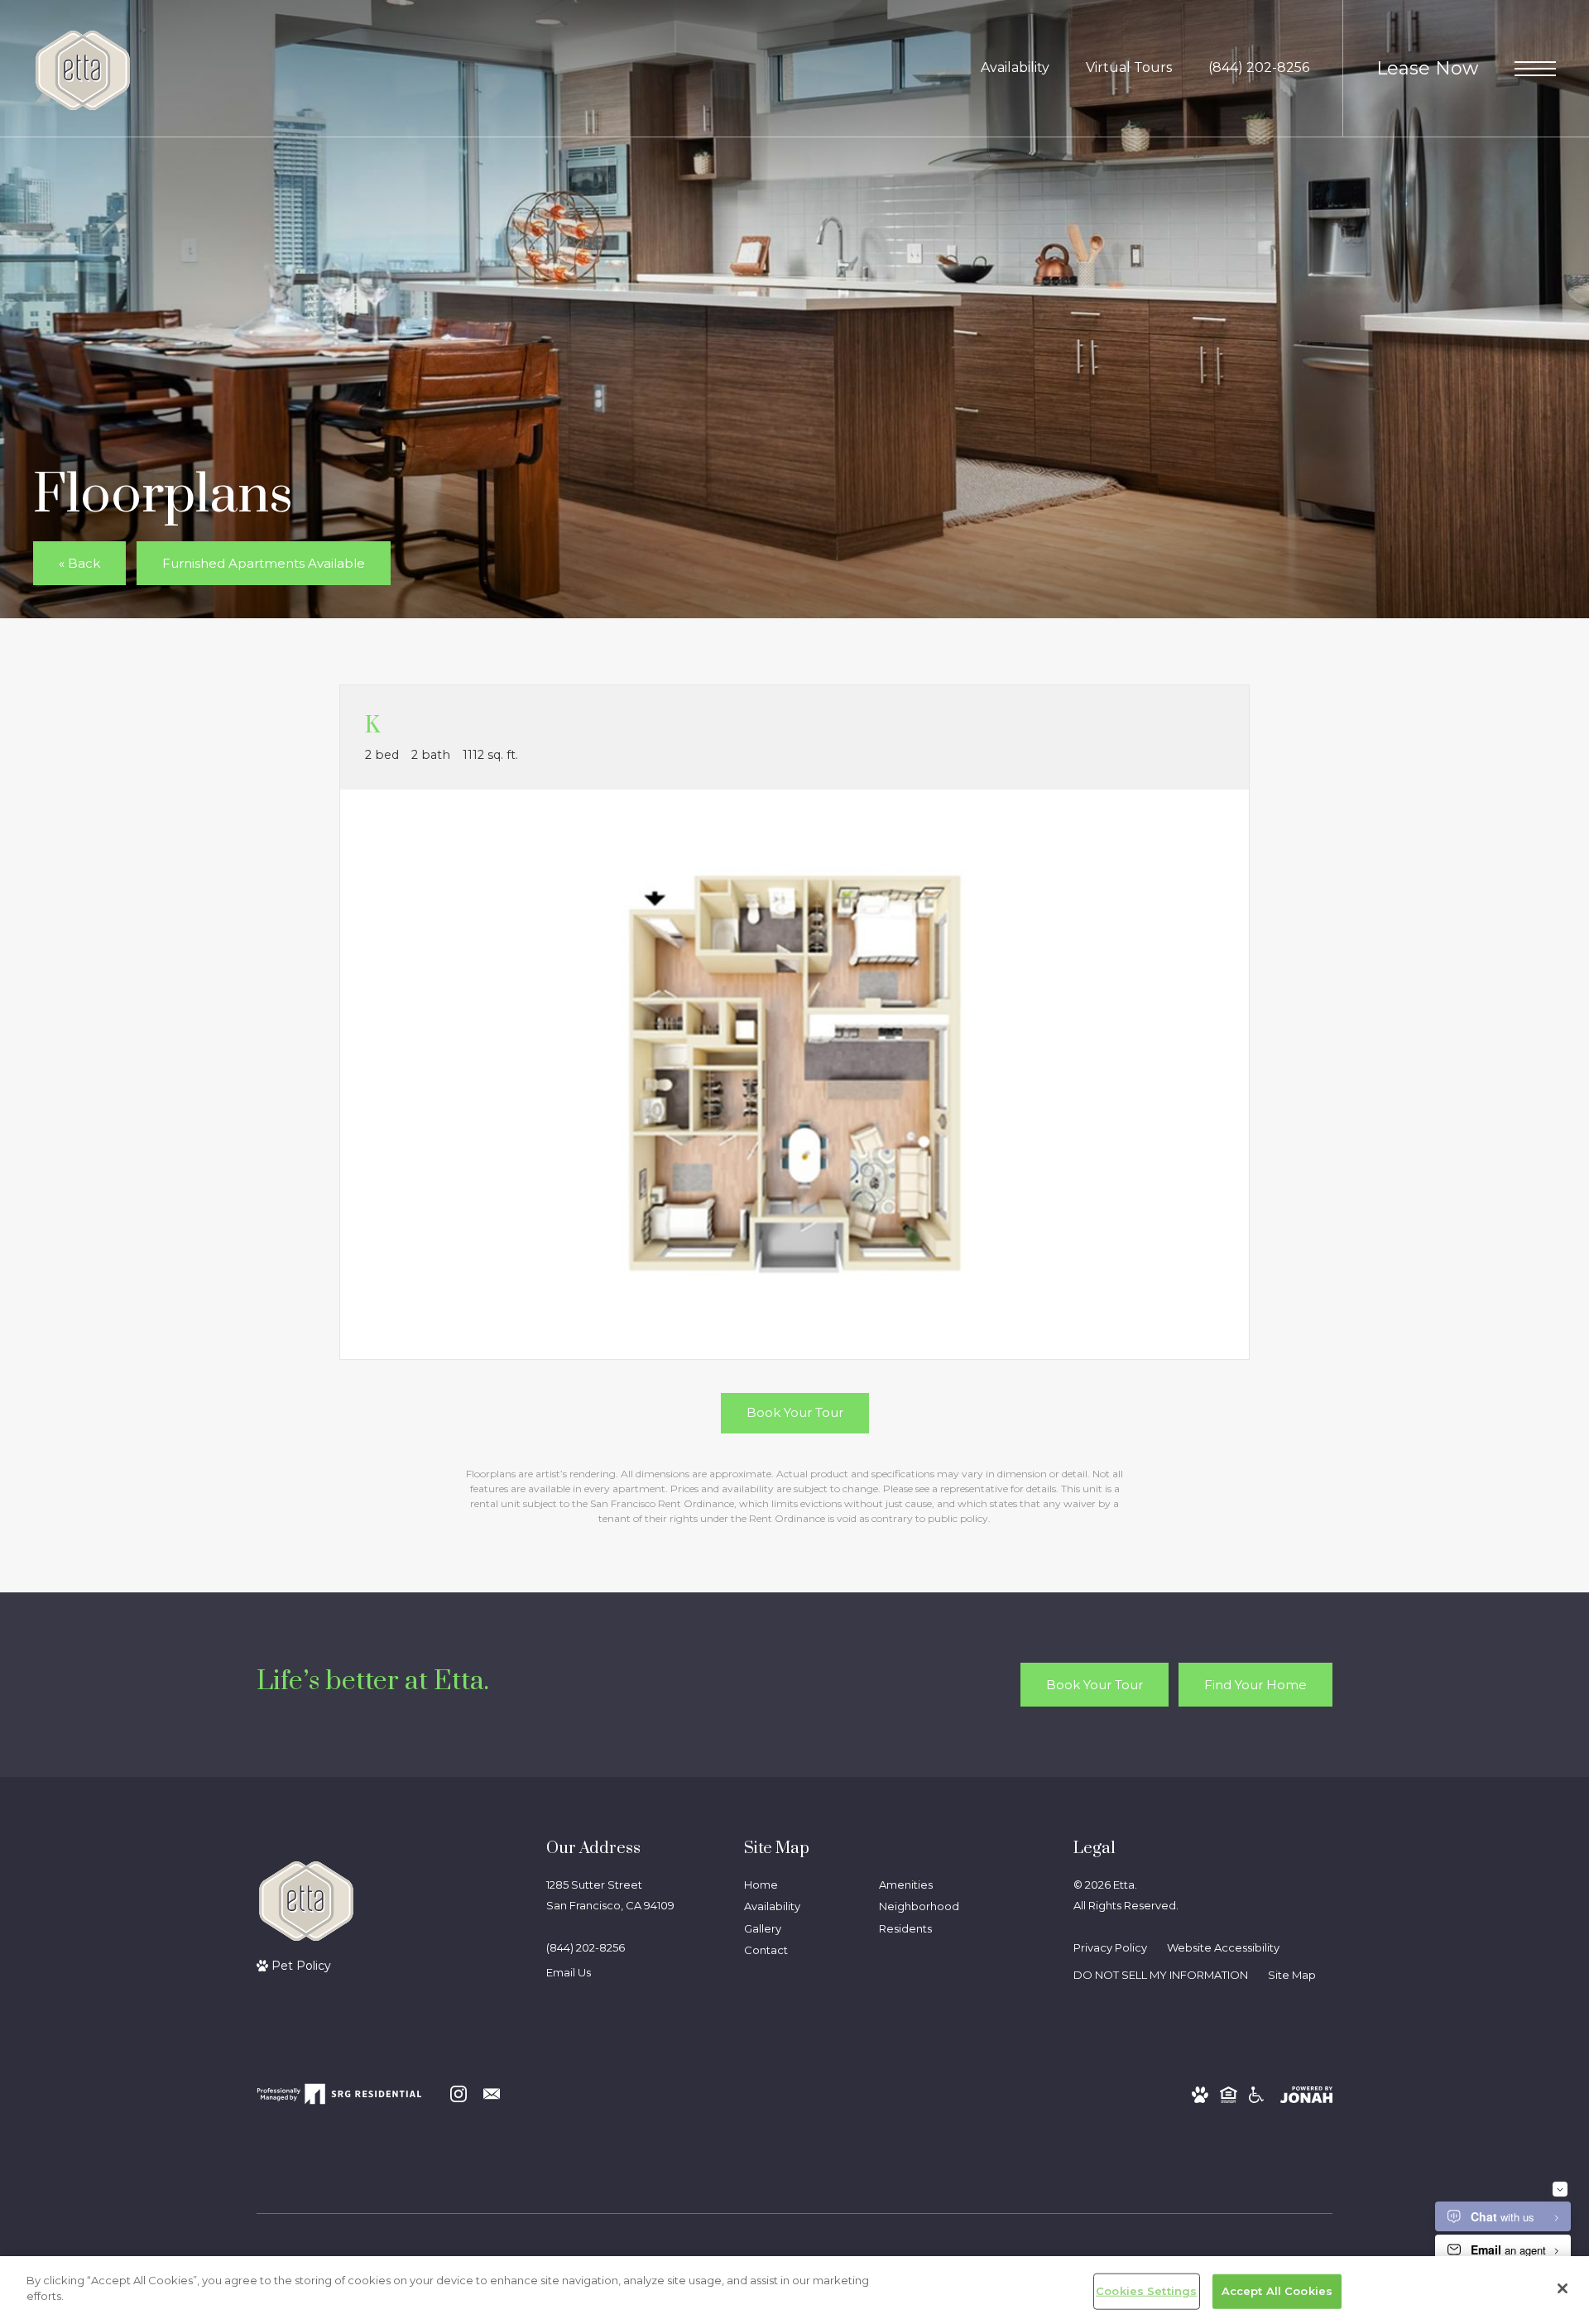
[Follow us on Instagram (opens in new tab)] (458, 2094)
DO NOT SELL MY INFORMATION (1161, 1975)
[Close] (1563, 2288)
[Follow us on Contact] (492, 2094)
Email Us (569, 1972)
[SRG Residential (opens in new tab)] (339, 2094)
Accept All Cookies (1277, 2291)
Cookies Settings (1146, 2291)
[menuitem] (798, 1886)
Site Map (1292, 1975)
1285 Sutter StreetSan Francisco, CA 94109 (610, 1895)
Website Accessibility (1223, 1947)
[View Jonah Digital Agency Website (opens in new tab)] (1306, 2094)
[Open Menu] (1535, 69)
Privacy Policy (1110, 1947)
